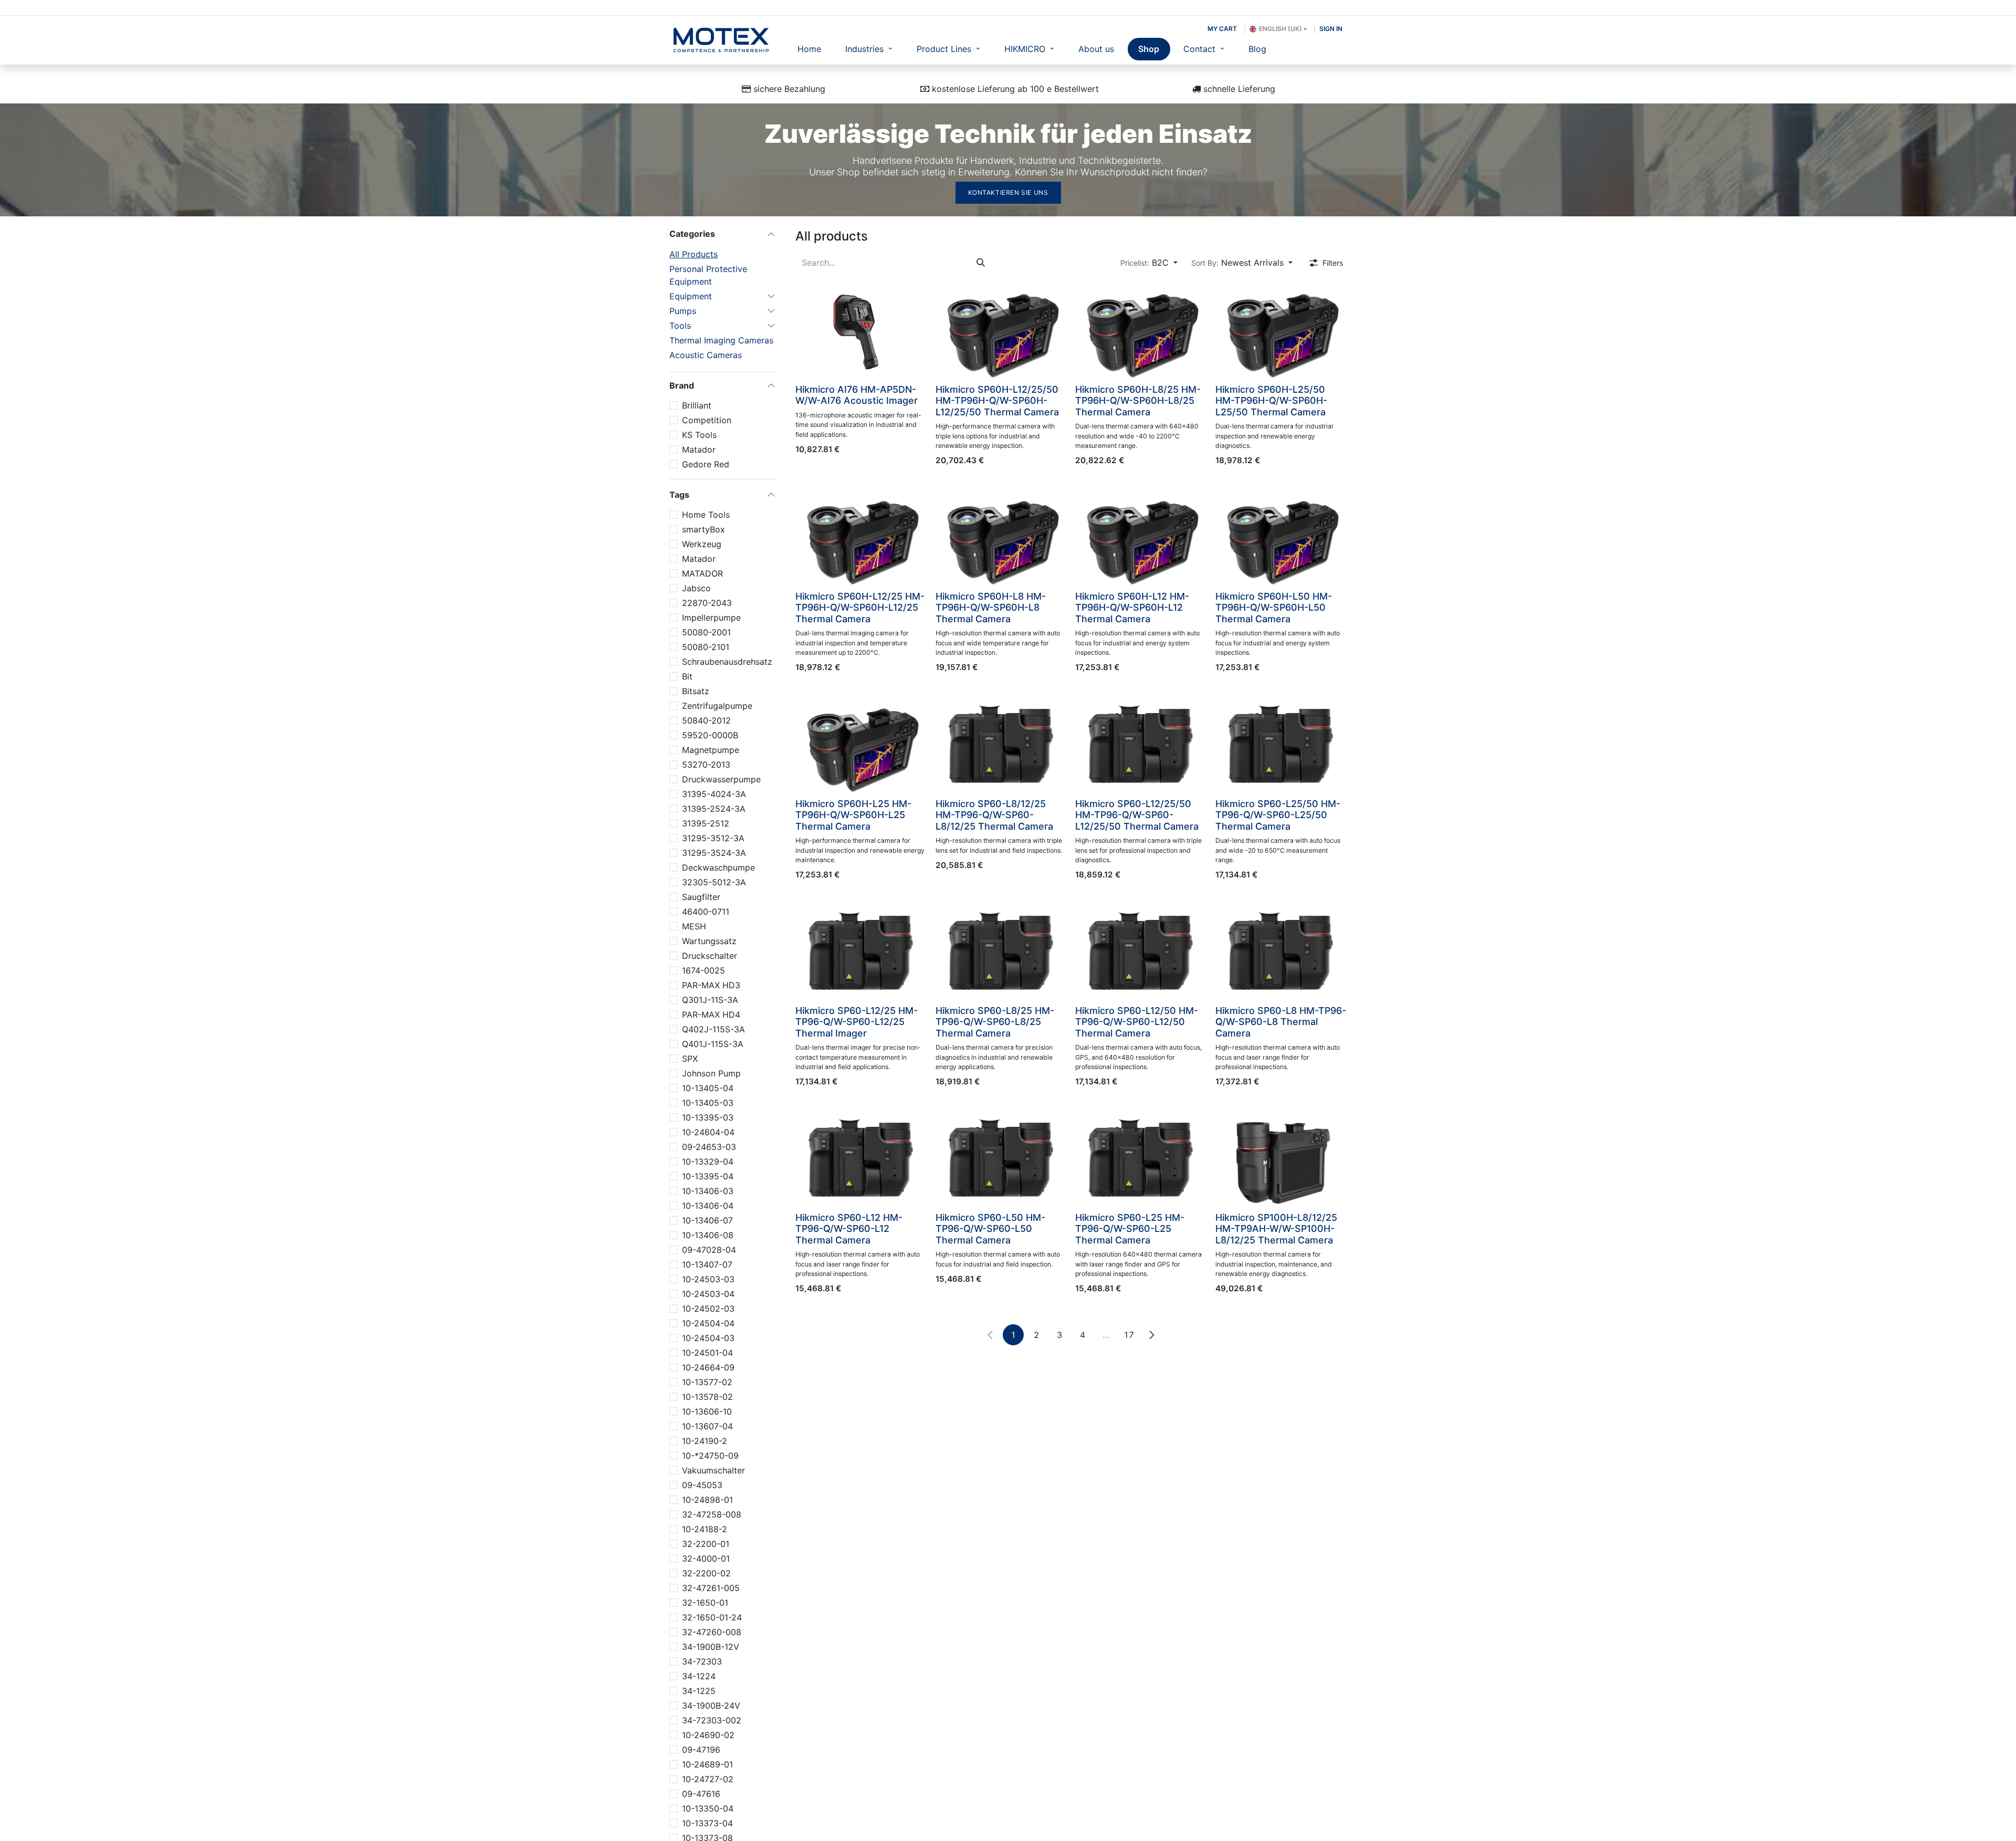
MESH (694, 926)
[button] (1149, 263)
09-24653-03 (709, 1147)
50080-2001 (706, 632)
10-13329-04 (708, 1162)
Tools (680, 326)
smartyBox (703, 529)
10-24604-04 (708, 1132)
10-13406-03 (708, 1191)
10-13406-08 (708, 1235)
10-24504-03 (708, 1338)
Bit (687, 676)
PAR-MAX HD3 (711, 985)
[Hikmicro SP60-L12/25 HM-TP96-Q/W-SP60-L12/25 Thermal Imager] (861, 951)
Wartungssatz (709, 941)
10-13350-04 (708, 1808)
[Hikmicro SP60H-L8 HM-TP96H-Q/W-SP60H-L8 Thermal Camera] (1001, 537)
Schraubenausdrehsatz (727, 662)
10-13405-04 (708, 1088)
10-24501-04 (707, 1353)
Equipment (691, 296)
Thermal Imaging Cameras (721, 340)
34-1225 (699, 1691)
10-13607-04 (707, 1426)
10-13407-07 (707, 1264)
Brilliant (697, 405)
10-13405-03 (708, 1103)
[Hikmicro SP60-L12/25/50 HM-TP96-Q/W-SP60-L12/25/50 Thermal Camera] (1141, 745)
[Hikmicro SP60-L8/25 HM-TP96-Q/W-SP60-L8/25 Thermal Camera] (1001, 951)
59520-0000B (710, 735)
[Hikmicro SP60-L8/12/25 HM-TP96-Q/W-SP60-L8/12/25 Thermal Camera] (1001, 745)
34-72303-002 (712, 1720)
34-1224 (699, 1676)
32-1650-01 (705, 1603)
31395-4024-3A (714, 794)
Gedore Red (706, 464)
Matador (699, 449)
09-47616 (701, 1794)
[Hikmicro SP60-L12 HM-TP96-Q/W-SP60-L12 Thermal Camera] (861, 1158)
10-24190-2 (705, 1441)
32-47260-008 (712, 1632)
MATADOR (702, 573)
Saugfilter (701, 897)
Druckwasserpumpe (721, 779)
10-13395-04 (708, 1176)
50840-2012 (706, 720)
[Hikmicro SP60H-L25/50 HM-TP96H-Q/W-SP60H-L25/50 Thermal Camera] (1281, 330)
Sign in (1331, 29)
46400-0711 (706, 912)
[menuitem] (810, 49)
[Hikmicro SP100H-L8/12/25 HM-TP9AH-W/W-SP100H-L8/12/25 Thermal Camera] (1281, 1158)
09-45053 (702, 1485)
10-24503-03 (708, 1279)
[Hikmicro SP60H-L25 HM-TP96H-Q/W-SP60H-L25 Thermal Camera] (861, 745)
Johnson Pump (711, 1073)
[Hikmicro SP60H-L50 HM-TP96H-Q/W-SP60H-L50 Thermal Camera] (1281, 537)
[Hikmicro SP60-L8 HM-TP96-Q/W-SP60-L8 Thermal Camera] (1281, 951)
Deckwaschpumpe (718, 867)
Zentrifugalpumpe (717, 706)
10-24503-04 (708, 1294)
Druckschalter (710, 956)
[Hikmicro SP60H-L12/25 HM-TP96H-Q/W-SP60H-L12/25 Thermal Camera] (861, 537)
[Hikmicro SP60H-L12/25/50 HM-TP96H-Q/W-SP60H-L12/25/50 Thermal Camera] (1001, 330)
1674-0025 (703, 970)
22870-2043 (707, 603)
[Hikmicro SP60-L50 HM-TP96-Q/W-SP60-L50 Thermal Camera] (1001, 1158)
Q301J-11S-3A (710, 1000)
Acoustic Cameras (706, 355)
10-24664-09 (708, 1367)
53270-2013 (706, 765)
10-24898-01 (707, 1500)
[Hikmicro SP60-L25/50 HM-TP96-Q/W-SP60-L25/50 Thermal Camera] (1281, 745)
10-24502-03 (708, 1309)
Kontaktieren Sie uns (1008, 192)
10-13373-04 (707, 1823)
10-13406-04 (708, 1206)
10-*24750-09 (710, 1456)
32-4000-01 (706, 1558)
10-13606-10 (707, 1411)
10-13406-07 (707, 1220)
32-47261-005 (711, 1588)
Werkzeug (702, 544)
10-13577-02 (707, 1382)
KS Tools (699, 435)
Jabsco (696, 588)
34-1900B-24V (711, 1706)
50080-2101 (706, 647)
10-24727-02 (708, 1779)
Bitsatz (696, 691)
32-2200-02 (706, 1573)
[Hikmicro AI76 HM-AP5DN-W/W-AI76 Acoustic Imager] (861, 330)
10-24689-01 (707, 1764)
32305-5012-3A (714, 882)
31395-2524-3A (714, 809)
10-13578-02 (707, 1397)
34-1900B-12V (711, 1647)
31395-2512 (706, 823)
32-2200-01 (706, 1544)
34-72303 (702, 1661)
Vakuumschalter (713, 1470)
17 (1129, 1335)
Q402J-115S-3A (713, 1029)
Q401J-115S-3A (713, 1044)
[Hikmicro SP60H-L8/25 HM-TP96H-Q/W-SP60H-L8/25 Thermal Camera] (1141, 330)
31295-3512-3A (713, 838)
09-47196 (701, 1750)
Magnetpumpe (711, 750)
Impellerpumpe (711, 618)
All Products (694, 254)
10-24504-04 (708, 1323)
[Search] (981, 263)
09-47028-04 (709, 1250)
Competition (707, 420)
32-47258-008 (712, 1514)
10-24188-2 (705, 1529)
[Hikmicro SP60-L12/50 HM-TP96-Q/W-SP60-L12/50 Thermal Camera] (1141, 951)
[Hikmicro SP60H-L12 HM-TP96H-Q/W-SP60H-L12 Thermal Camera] (1141, 537)
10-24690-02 (708, 1735)
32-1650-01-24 (712, 1617)
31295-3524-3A (714, 853)
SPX (690, 1059)
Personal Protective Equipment (708, 275)
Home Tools (706, 515)
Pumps (683, 311)
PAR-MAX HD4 (711, 1014)
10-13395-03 (708, 1117)
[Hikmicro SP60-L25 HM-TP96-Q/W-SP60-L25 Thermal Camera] (1141, 1158)
